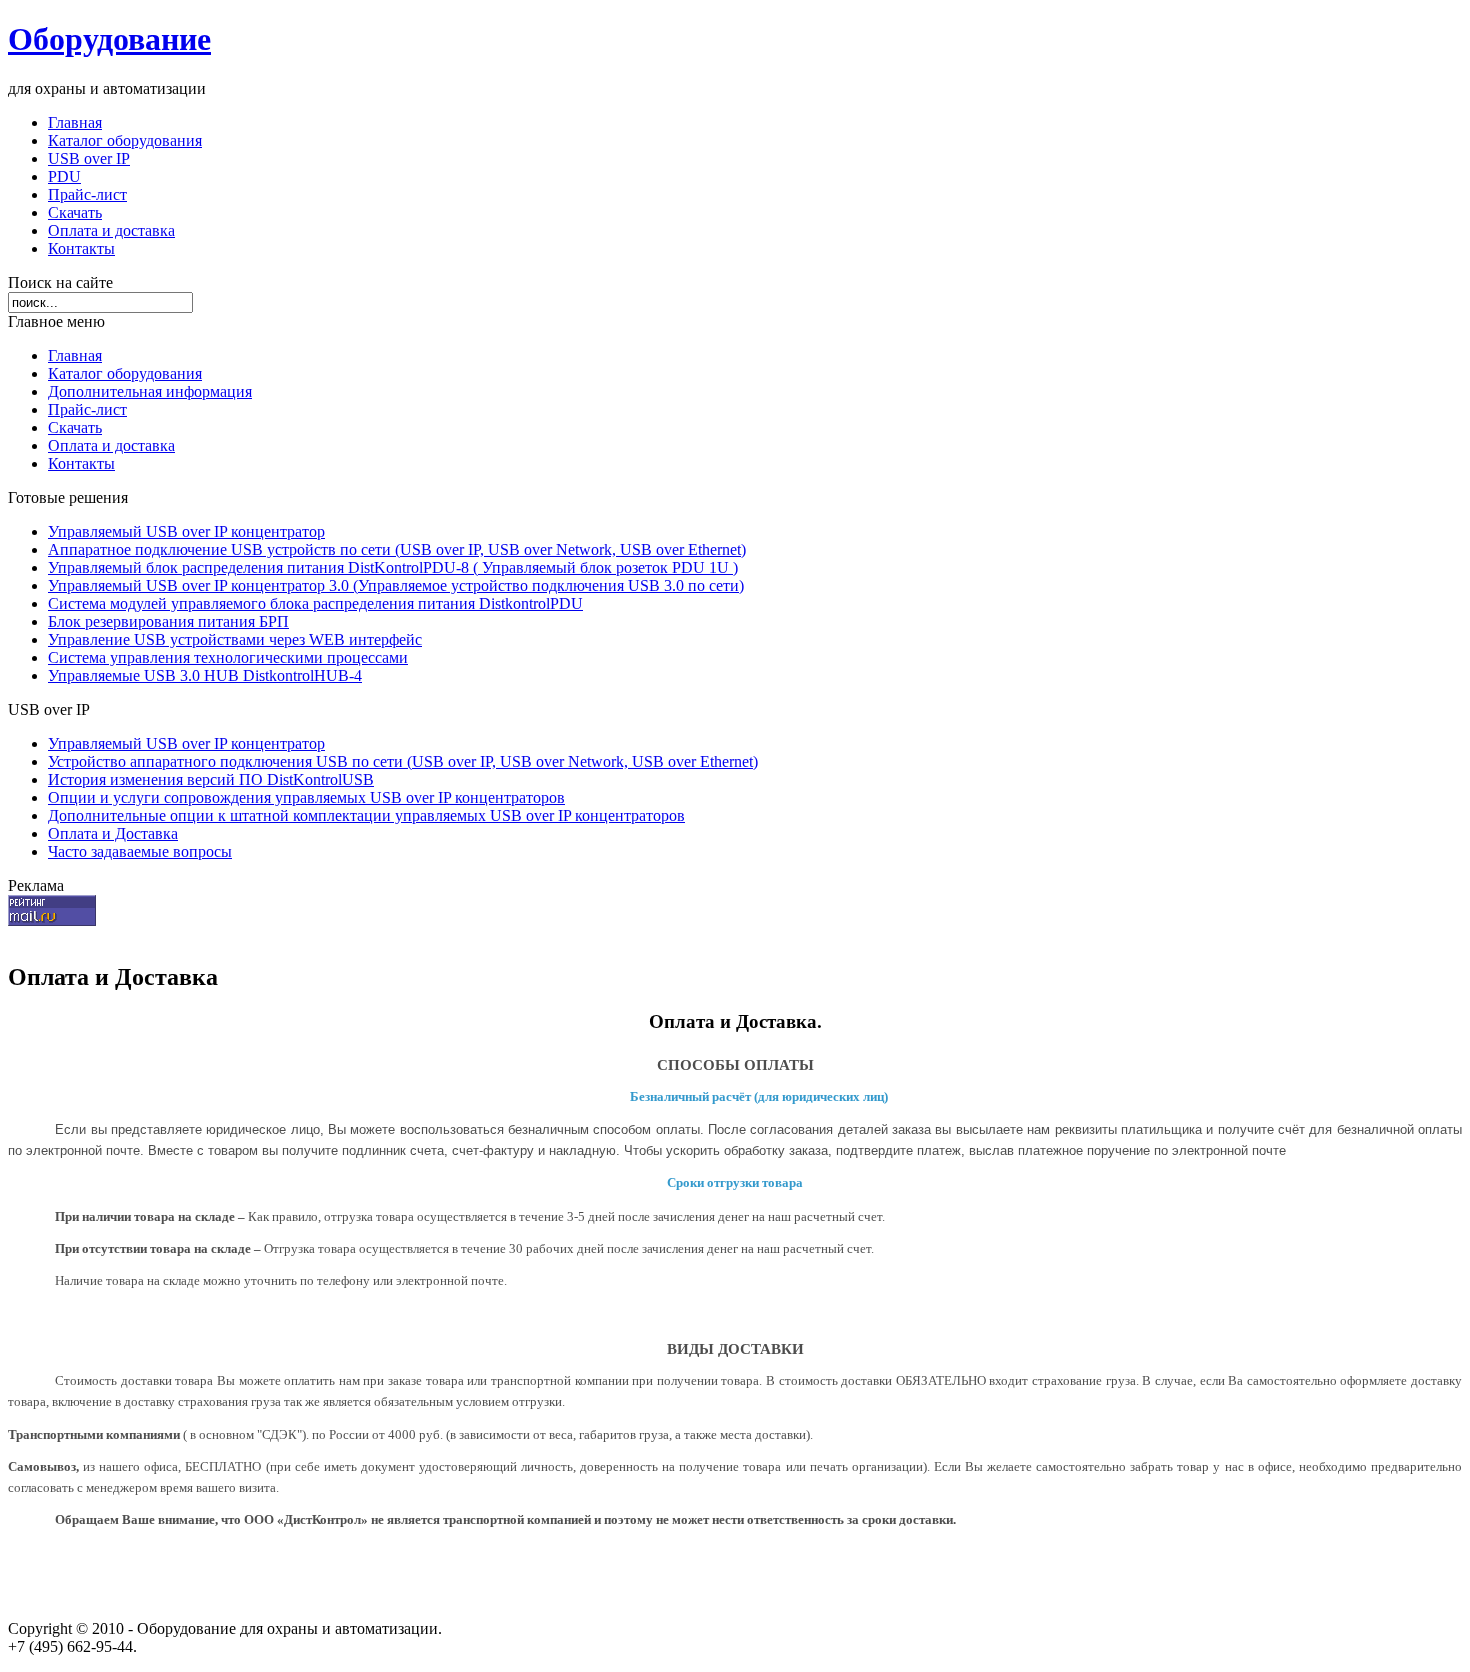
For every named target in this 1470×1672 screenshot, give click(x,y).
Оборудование (109, 39)
